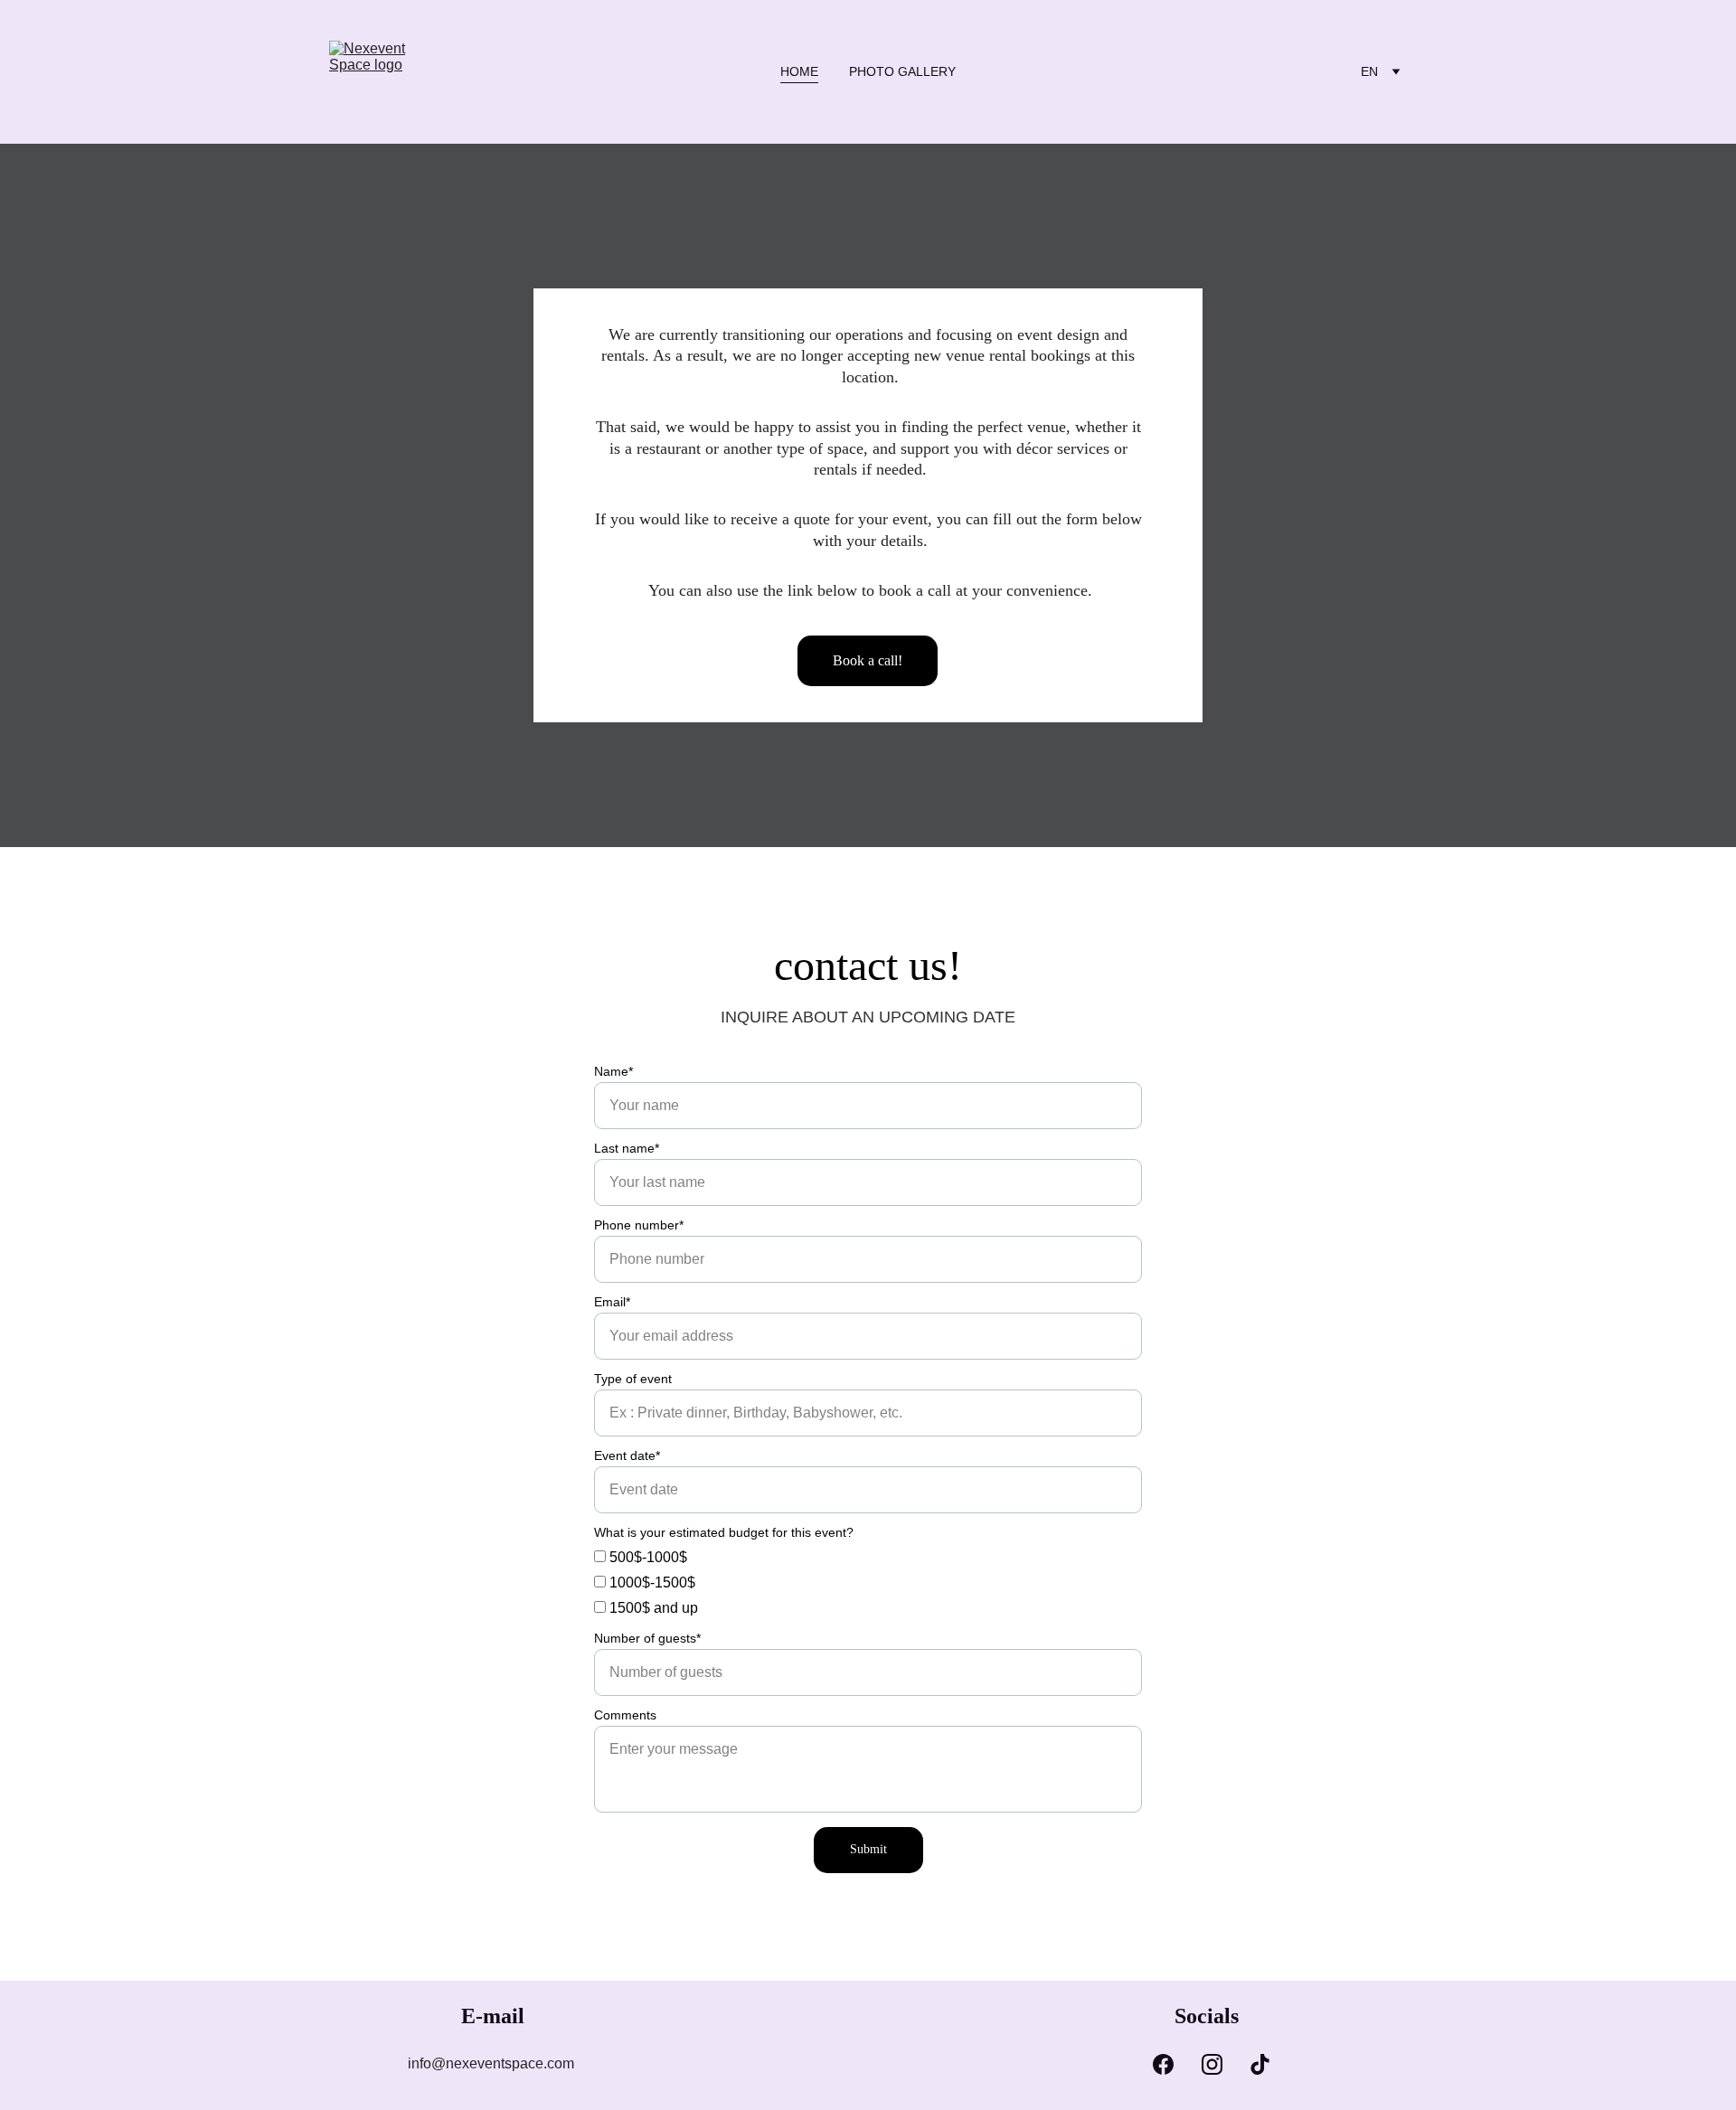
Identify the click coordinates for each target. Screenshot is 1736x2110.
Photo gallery (902, 71)
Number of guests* (647, 1638)
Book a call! (868, 660)
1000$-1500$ (651, 1582)
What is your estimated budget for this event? (724, 1532)
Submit (868, 1849)
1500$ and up (652, 1608)
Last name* (627, 1148)
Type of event (633, 1379)
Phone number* (639, 1225)
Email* (612, 1302)
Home (799, 71)
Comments (625, 1715)
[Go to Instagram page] (1212, 2064)
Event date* (627, 1455)
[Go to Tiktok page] (1260, 2064)
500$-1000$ (646, 1557)
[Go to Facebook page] (1163, 2064)
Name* (613, 1071)
